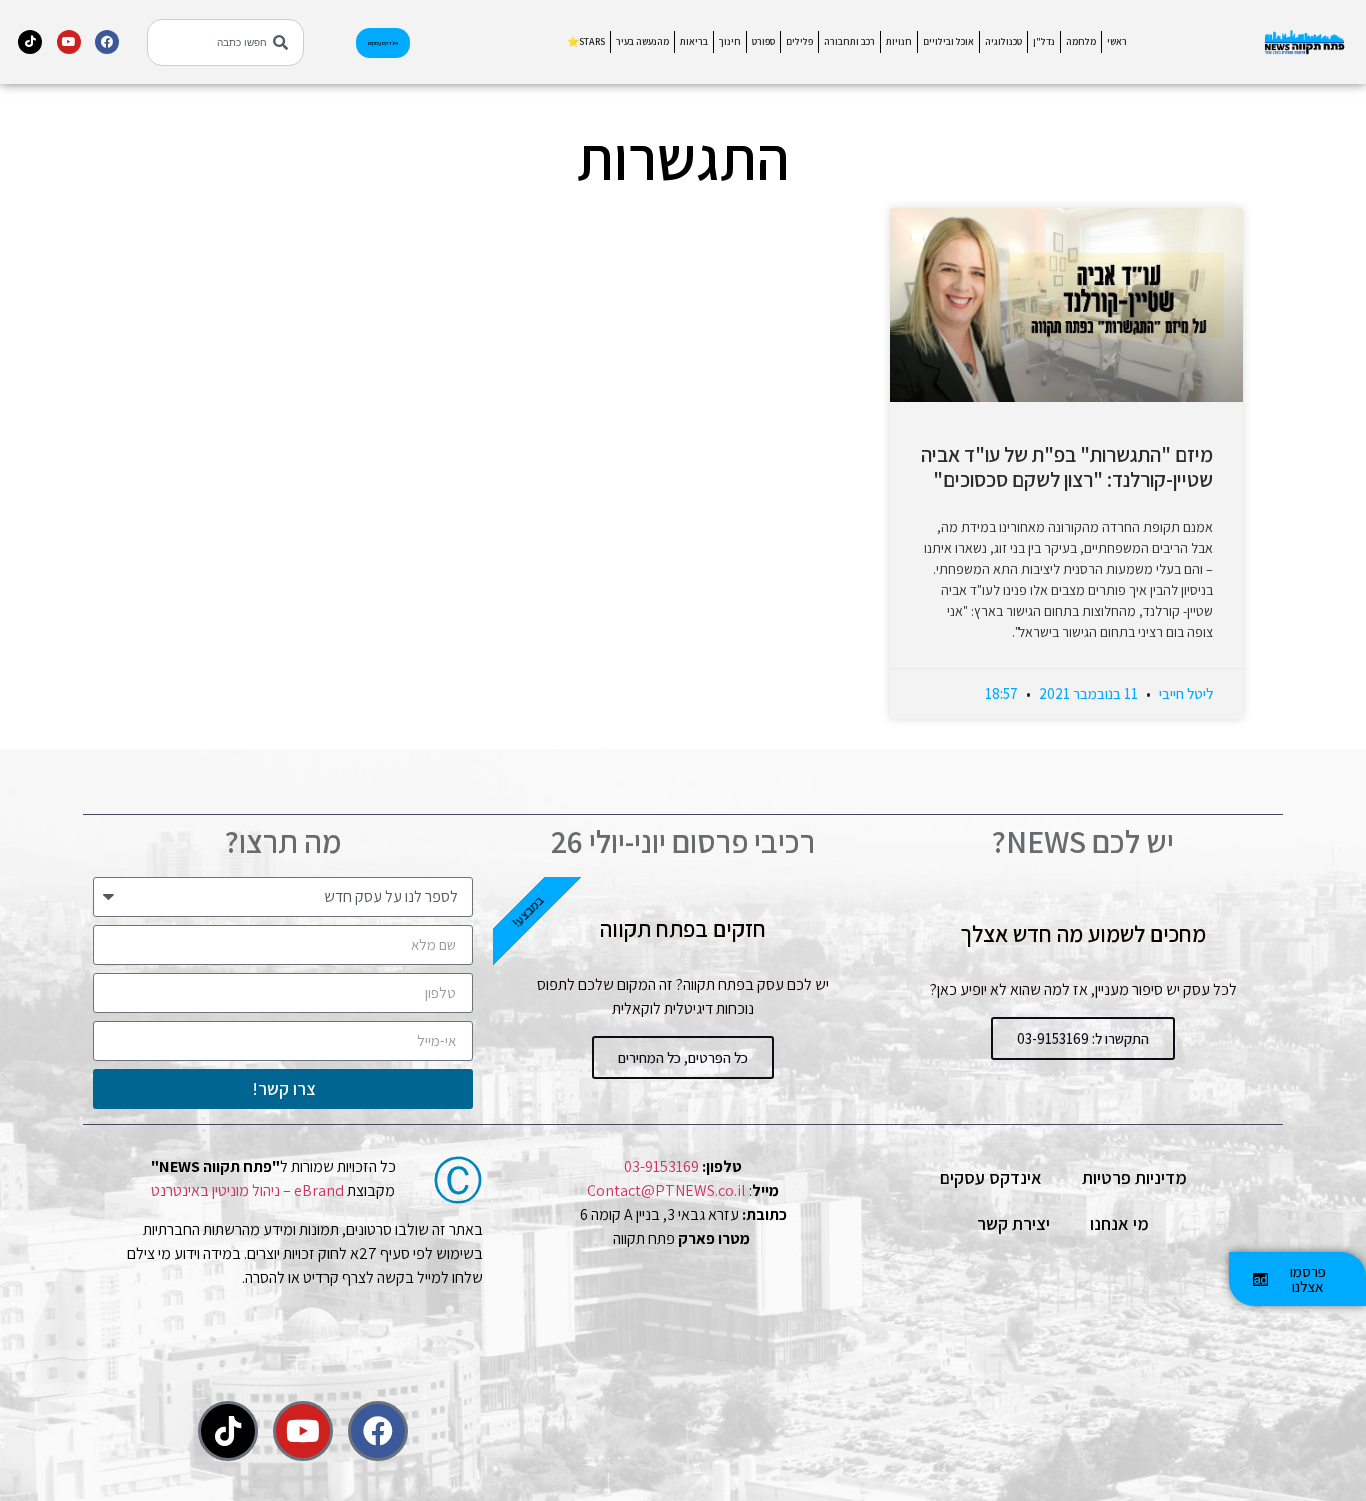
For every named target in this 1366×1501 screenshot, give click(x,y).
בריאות (694, 41)
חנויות (899, 41)
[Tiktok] (30, 42)
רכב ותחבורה (849, 41)
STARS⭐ (586, 41)
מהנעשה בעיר (642, 41)
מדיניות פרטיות (1134, 1177)
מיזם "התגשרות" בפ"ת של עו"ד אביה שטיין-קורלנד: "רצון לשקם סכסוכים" (1067, 467)
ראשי (1117, 41)
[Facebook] (107, 42)
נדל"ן (1044, 41)
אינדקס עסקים (991, 1177)
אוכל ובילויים (948, 41)
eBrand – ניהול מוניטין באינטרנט (247, 1190)
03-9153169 (661, 1166)
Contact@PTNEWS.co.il (666, 1190)
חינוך (730, 41)
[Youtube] (69, 42)
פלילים (799, 41)
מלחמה (1081, 41)
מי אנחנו (1119, 1223)
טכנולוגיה (1003, 41)
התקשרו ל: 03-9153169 (1083, 1038)
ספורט (763, 41)
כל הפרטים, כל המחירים (683, 1057)
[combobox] (225, 42)
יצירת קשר (1013, 1223)
